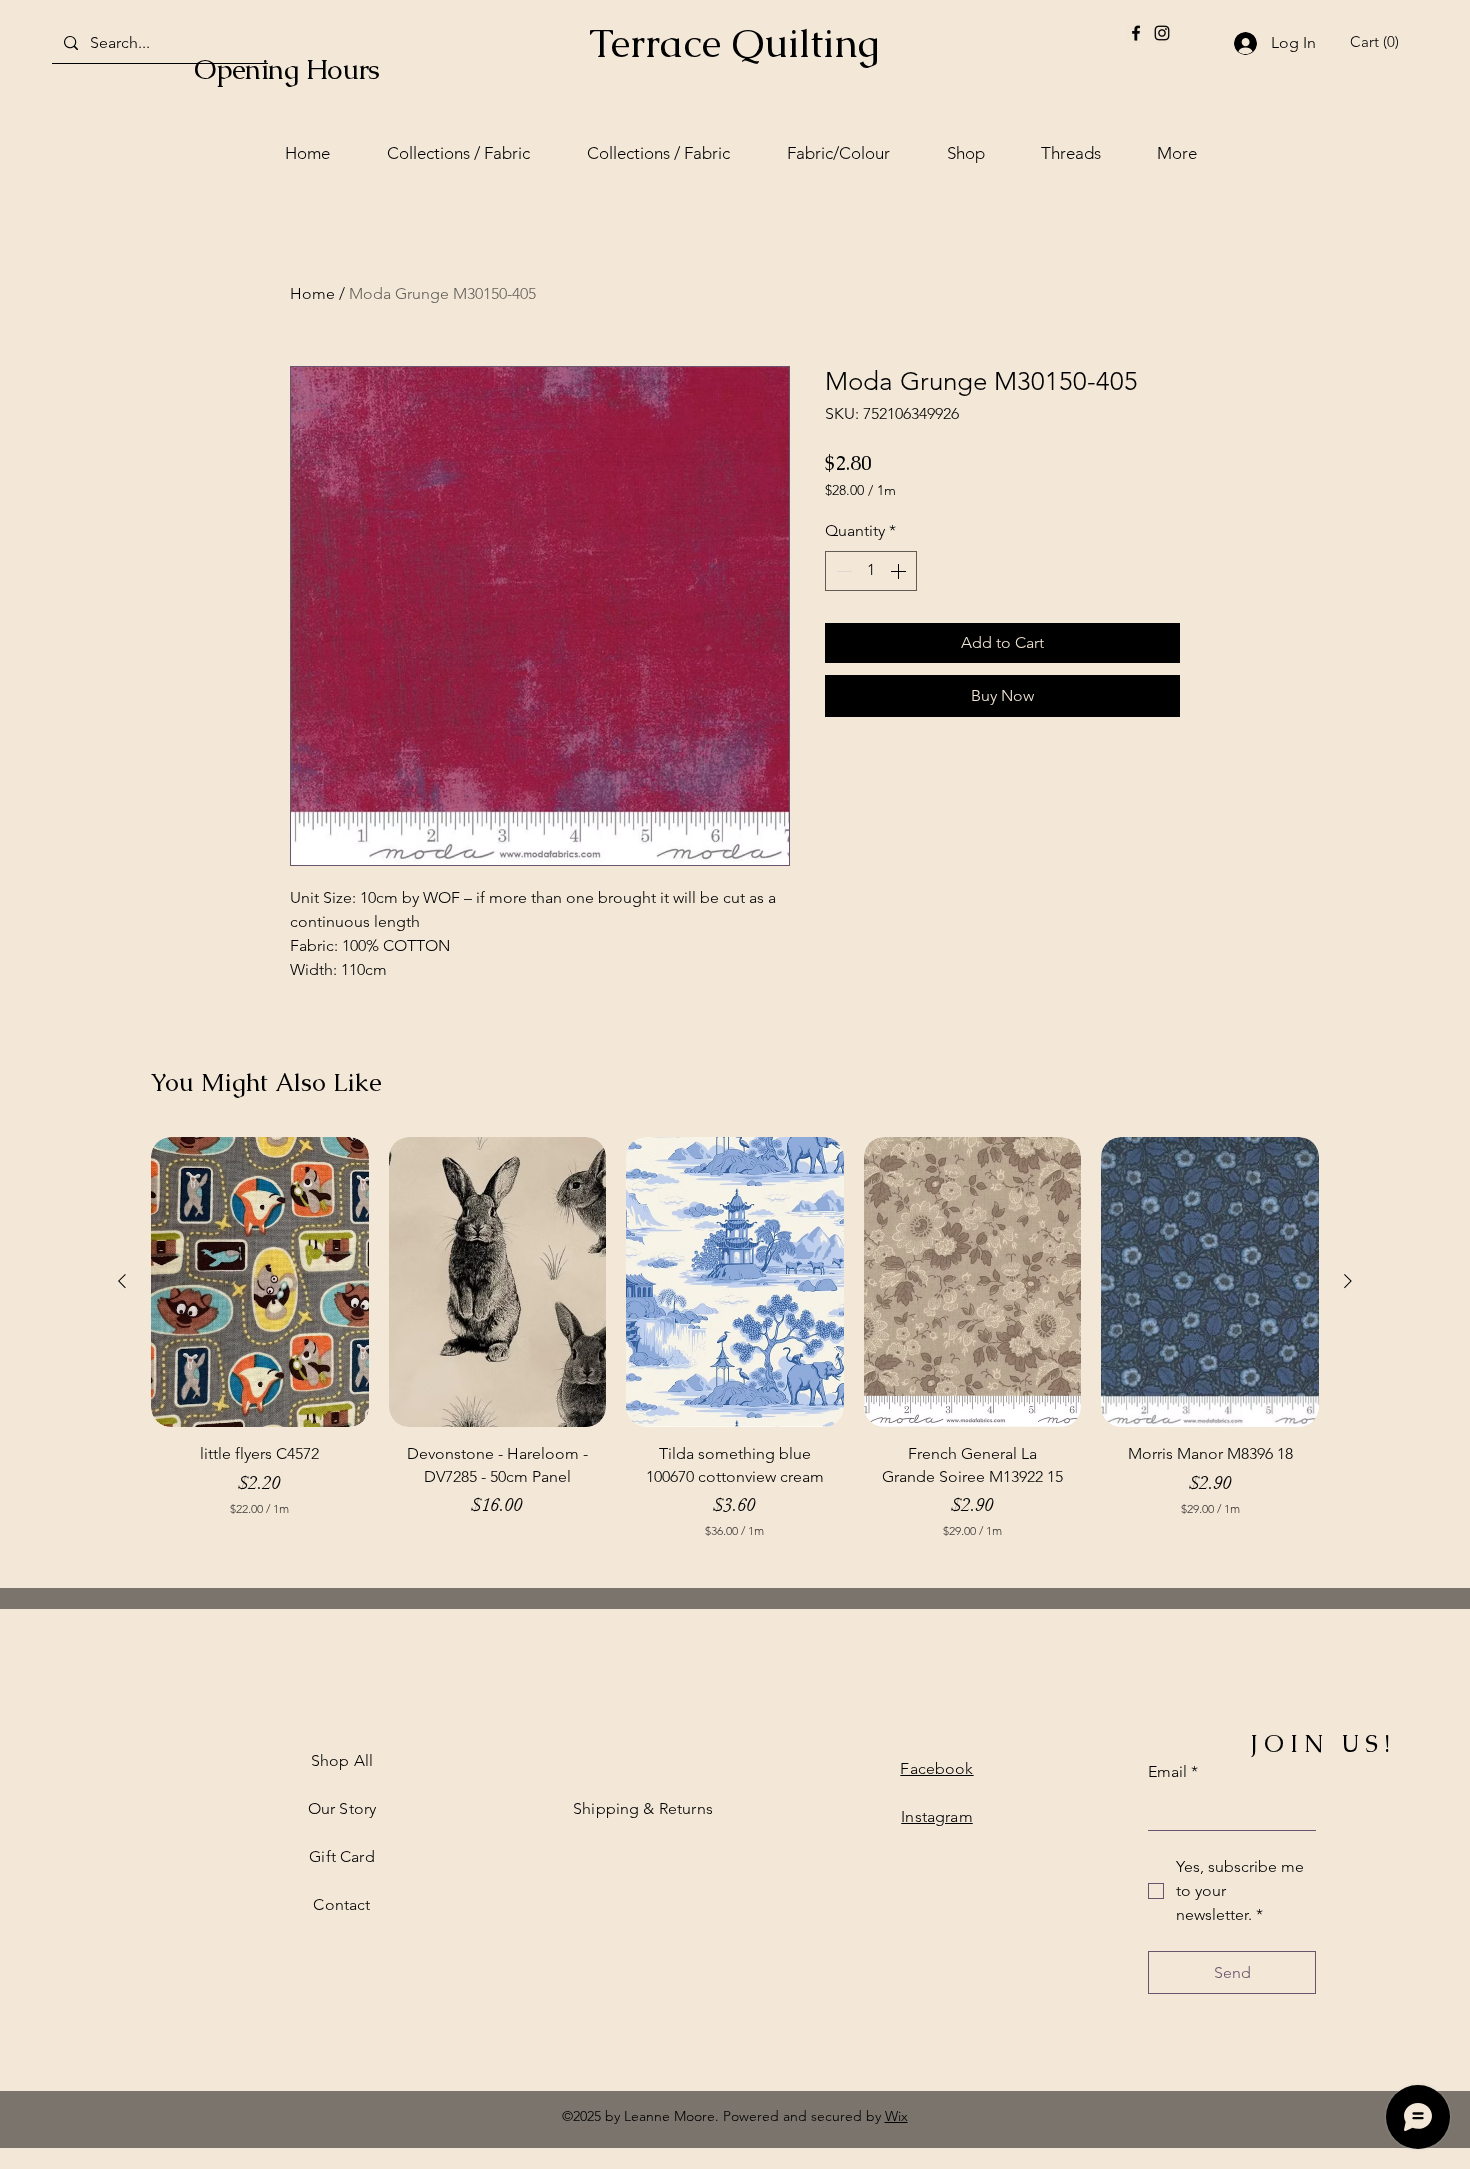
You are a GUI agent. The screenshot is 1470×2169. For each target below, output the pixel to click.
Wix (896, 2116)
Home (312, 293)
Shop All (342, 1760)
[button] (1377, 42)
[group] (735, 1347)
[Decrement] (842, 571)
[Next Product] (1348, 1281)
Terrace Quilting (734, 43)
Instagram (936, 1816)
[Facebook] (1136, 33)
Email (1173, 1771)
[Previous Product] (122, 1281)
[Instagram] (1162, 33)
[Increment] (900, 571)
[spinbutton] (871, 571)
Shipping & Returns (643, 1808)
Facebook (936, 1768)
